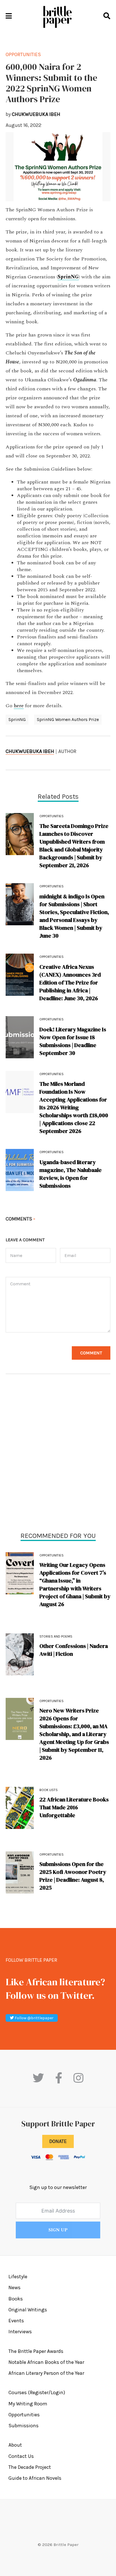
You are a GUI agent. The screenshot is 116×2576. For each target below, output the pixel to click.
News (14, 2288)
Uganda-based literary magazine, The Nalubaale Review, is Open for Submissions (71, 1174)
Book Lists (49, 1790)
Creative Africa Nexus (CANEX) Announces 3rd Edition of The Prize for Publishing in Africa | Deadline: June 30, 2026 (70, 983)
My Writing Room (28, 2404)
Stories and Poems (56, 1636)
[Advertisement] (58, 1454)
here (19, 706)
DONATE (58, 2141)
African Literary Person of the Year (46, 2373)
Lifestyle (18, 2277)
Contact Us (21, 2456)
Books (16, 2299)
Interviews (20, 2332)
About (15, 2445)
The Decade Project (30, 2467)
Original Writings (28, 2310)
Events (16, 2321)
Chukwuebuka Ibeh (30, 751)
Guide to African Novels (35, 2478)
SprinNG (17, 719)
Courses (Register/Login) (37, 2392)
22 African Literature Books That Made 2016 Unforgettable (74, 1807)
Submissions (24, 2426)
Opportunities (52, 1555)
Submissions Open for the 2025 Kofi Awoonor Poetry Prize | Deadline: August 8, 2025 (73, 1876)
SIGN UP (58, 2230)
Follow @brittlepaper (34, 2018)
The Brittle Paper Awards (36, 2351)
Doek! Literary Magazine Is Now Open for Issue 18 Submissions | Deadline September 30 (73, 1041)
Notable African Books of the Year (46, 2362)
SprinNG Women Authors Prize (68, 719)
